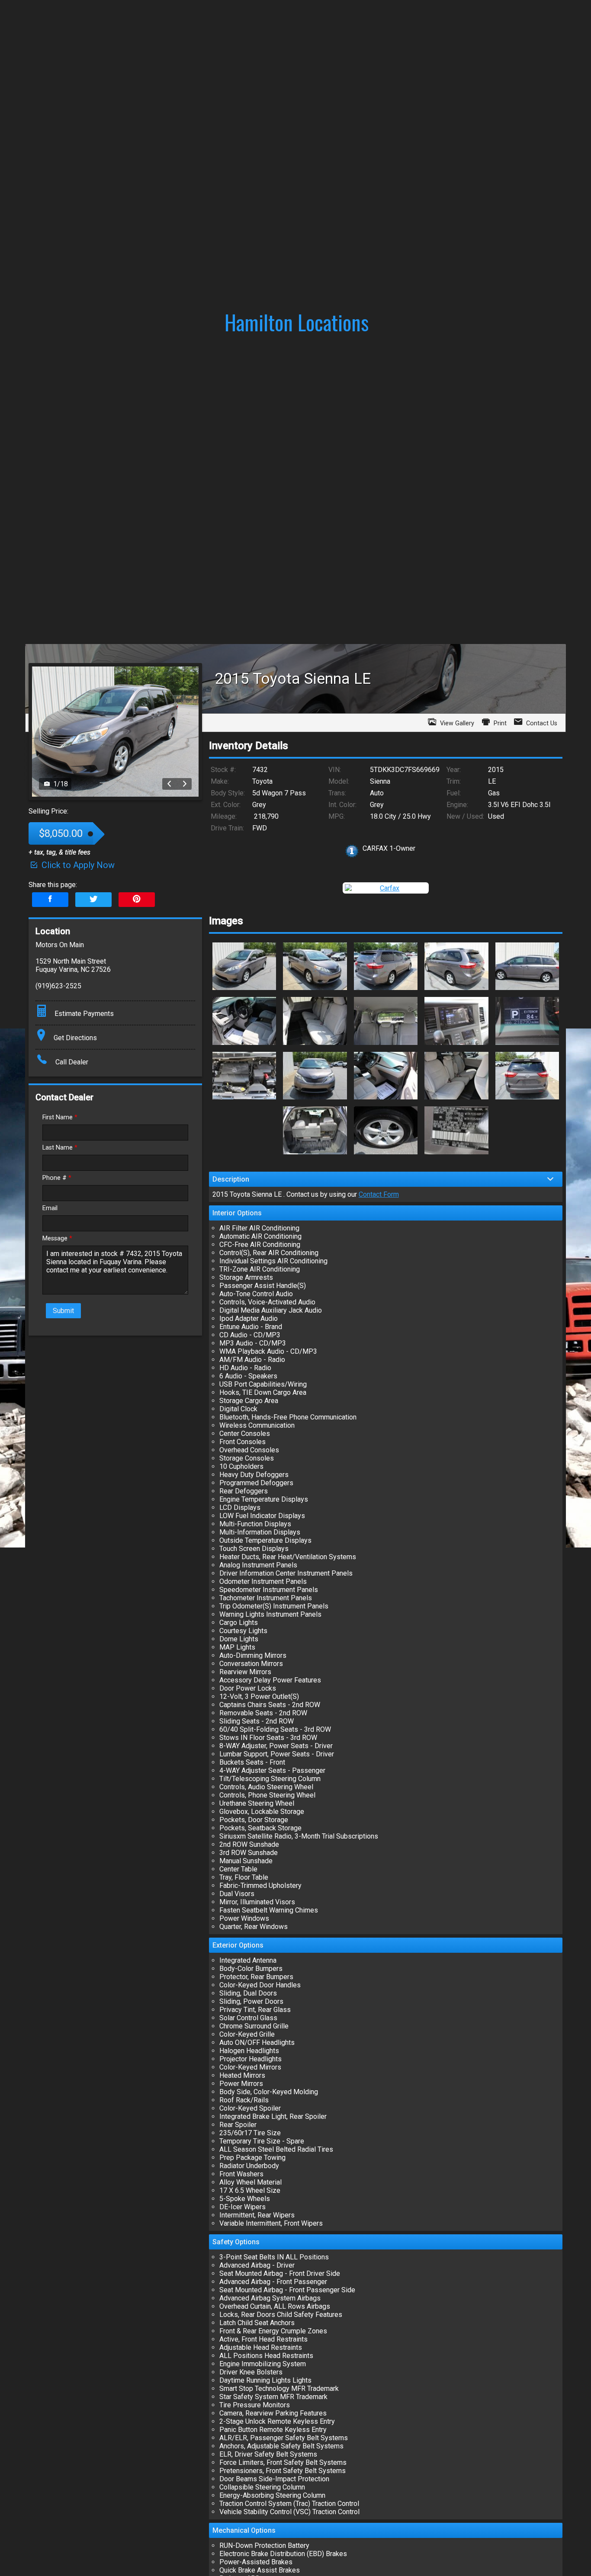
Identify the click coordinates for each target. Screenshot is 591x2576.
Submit (63, 1311)
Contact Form (379, 1194)
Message (57, 1238)
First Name (60, 1117)
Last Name (60, 1148)
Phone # (57, 1178)
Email (50, 1208)
